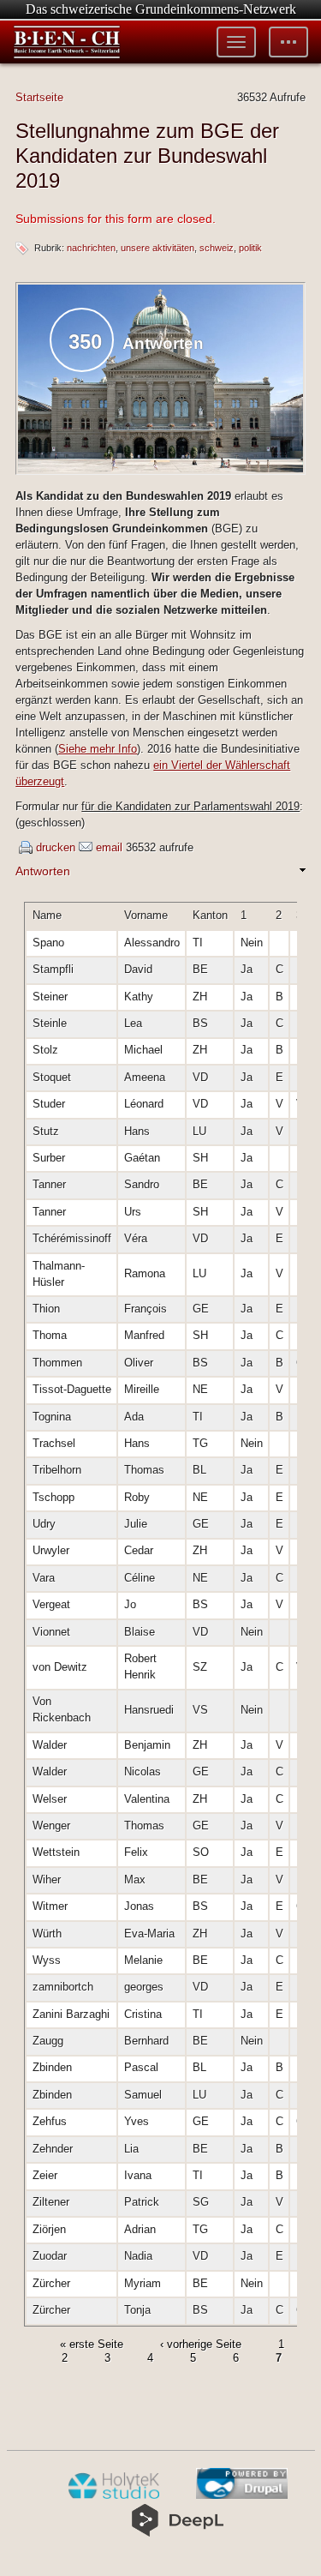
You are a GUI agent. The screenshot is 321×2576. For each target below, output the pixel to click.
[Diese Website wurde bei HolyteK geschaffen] (113, 2495)
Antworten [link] (43, 871)
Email (109, 847)
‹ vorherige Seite (201, 2344)
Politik (250, 248)
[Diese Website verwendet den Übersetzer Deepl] (178, 2533)
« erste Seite (92, 2344)
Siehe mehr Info (98, 749)
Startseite (39, 97)
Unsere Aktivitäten (158, 248)
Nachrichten (91, 248)
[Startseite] (67, 42)
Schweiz (217, 248)
